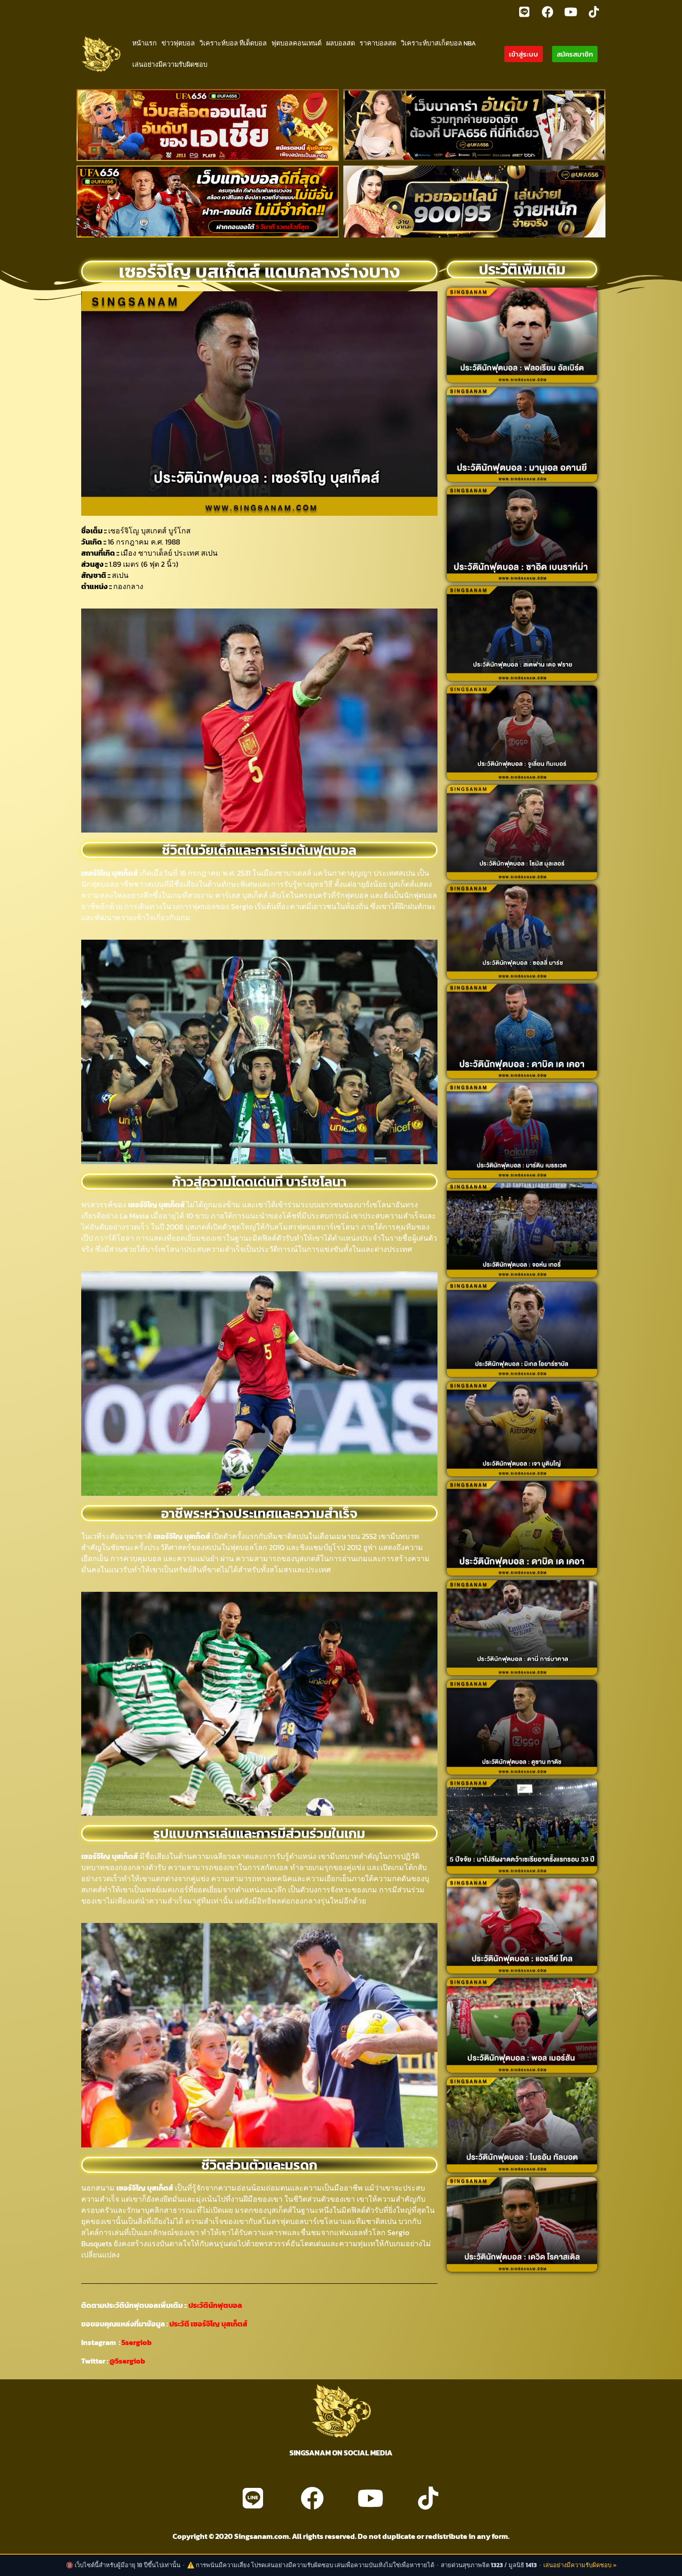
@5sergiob (127, 2361)
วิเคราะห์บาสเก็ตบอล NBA (438, 43)
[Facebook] (547, 12)
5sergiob (137, 2342)
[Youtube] (571, 12)
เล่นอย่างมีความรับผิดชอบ (170, 64)
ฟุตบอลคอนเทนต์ (296, 43)
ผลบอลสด (341, 43)
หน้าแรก (145, 43)
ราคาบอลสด (378, 43)
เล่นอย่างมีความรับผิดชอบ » (580, 2565)
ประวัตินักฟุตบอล (215, 2305)
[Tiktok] (594, 12)
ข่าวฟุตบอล (178, 43)
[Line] (524, 12)
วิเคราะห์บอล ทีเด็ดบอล (233, 43)
